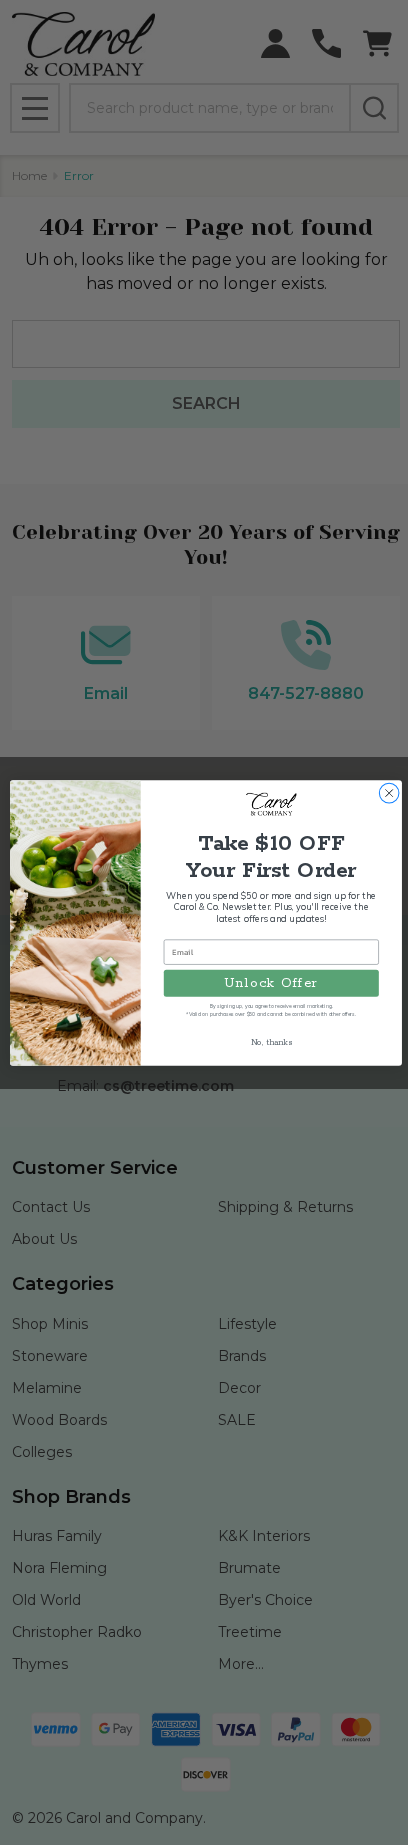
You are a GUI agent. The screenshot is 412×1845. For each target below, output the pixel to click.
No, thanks (271, 1042)
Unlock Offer (271, 983)
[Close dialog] (389, 793)
